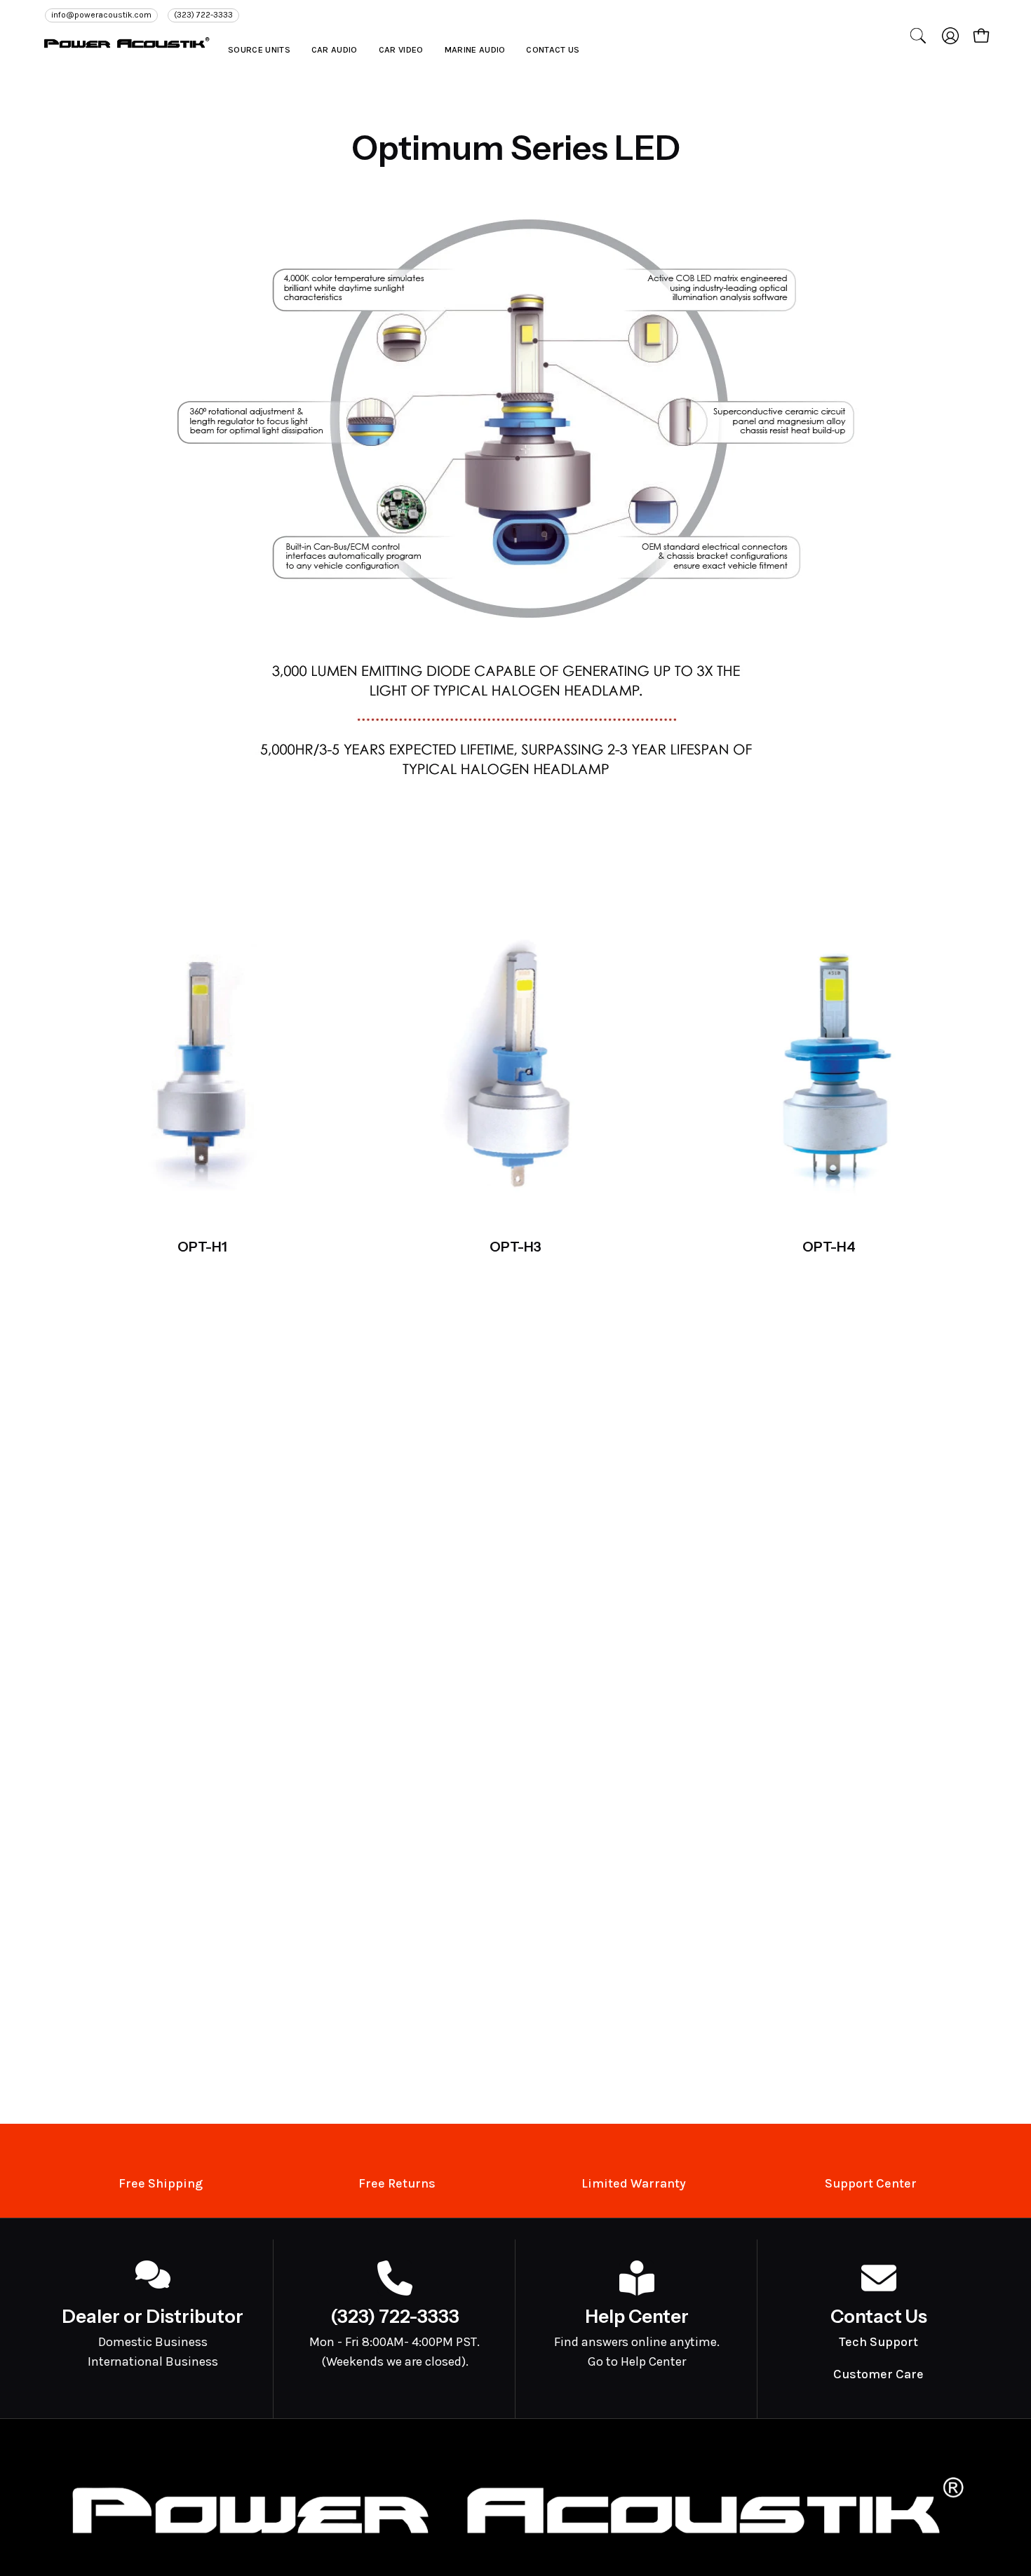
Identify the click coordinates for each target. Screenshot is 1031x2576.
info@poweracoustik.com (101, 15)
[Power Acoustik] (126, 42)
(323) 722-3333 (203, 15)
